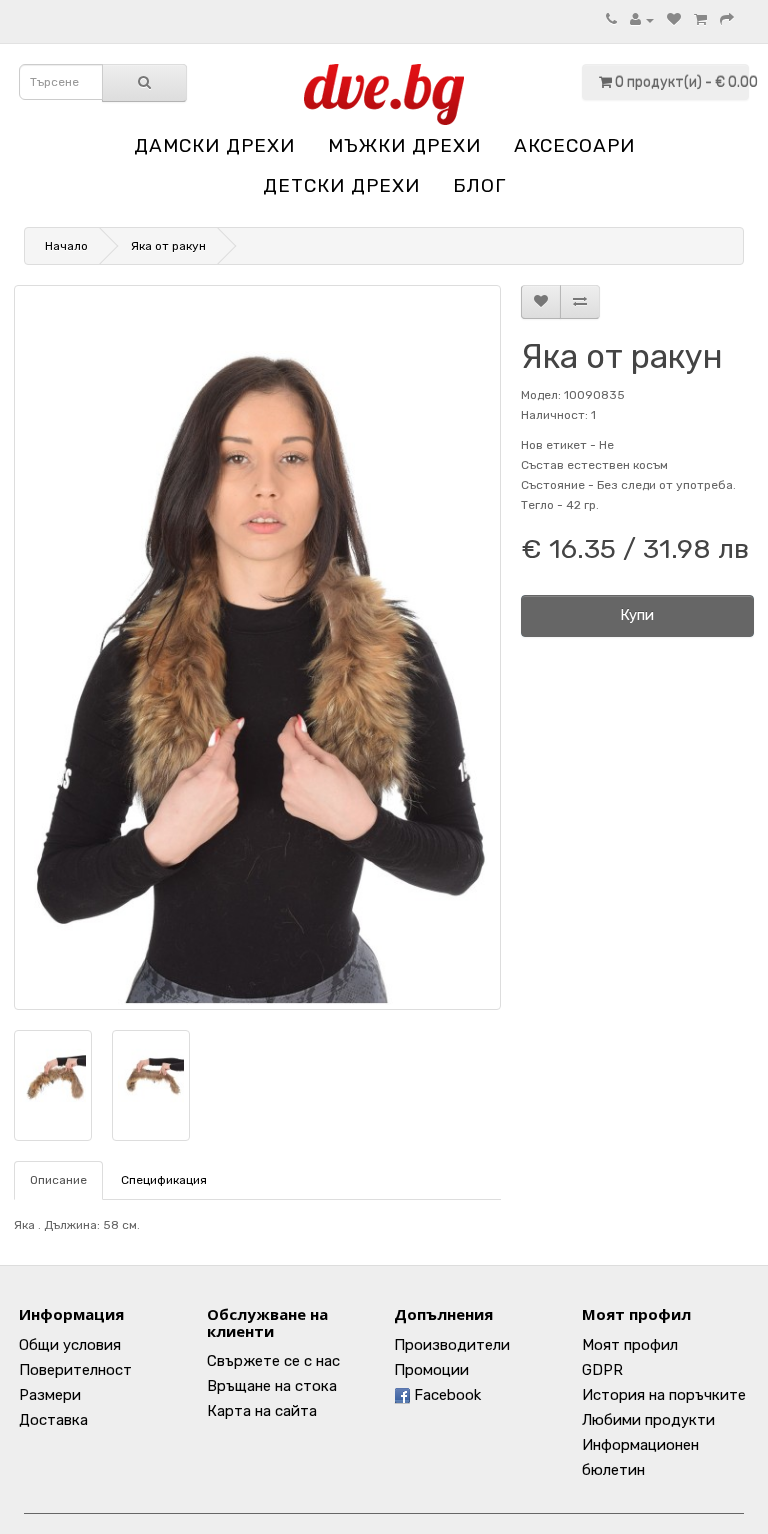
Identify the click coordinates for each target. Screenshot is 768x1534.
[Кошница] (700, 20)
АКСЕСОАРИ (574, 145)
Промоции (431, 1370)
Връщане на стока (272, 1386)
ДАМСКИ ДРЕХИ (214, 145)
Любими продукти (648, 1420)
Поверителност (75, 1370)
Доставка (53, 1420)
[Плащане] (727, 20)
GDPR (602, 1370)
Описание (58, 1180)
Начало (66, 246)
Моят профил (630, 1345)
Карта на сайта (262, 1411)
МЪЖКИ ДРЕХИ (404, 145)
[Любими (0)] (674, 20)
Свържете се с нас (273, 1361)
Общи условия (70, 1345)
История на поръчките (664, 1395)
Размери (50, 1395)
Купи (637, 615)
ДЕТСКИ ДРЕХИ (341, 185)
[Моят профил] (642, 20)
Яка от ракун (168, 246)
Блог (479, 185)
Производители (452, 1345)
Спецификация (164, 1180)
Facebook (445, 1395)
